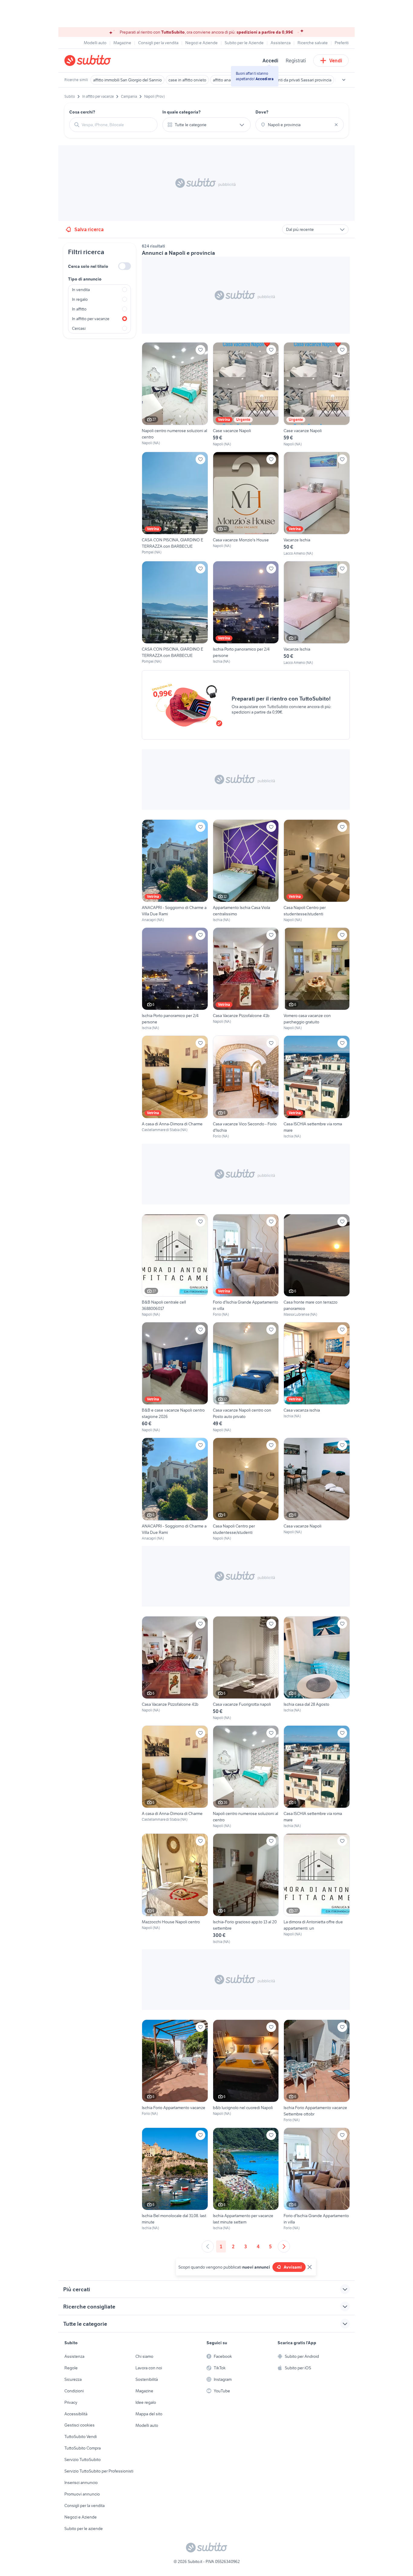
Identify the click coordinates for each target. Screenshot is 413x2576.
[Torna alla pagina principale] (99, 61)
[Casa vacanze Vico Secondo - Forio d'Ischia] (246, 1087)
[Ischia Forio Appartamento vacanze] (175, 2071)
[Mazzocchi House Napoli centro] (175, 1889)
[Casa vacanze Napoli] (317, 1489)
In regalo (80, 299)
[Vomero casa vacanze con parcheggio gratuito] (317, 979)
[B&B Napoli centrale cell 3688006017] (175, 1266)
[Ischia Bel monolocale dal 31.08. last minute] (175, 2179)
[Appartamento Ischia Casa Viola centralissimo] (246, 871)
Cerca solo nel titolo (88, 266)
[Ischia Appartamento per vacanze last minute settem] (246, 2179)
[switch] (125, 266)
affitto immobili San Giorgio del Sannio (127, 80)
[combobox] (117, 125)
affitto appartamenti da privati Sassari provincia (289, 80)
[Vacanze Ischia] (317, 504)
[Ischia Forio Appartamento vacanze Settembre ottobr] (317, 2071)
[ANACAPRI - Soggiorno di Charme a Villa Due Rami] (175, 871)
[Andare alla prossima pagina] (284, 2246)
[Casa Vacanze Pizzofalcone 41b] (246, 979)
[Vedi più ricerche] (344, 80)
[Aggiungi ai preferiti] (200, 350)
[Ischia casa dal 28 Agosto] (317, 1668)
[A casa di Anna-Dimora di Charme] (175, 1087)
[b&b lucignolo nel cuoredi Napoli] (246, 2071)
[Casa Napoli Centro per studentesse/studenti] (317, 871)
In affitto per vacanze (91, 319)
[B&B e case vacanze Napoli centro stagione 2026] (175, 1377)
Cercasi (79, 328)
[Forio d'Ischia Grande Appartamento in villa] (246, 1266)
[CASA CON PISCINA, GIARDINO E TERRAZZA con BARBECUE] (175, 504)
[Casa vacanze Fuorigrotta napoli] (246, 1668)
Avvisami (293, 2267)
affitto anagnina (227, 80)
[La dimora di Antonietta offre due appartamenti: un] (317, 1889)
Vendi (336, 61)
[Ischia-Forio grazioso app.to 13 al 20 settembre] (246, 1889)
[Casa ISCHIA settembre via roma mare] (317, 1087)
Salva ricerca (89, 229)
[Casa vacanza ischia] (317, 1377)
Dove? (262, 112)
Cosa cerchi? (82, 112)
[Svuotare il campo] (336, 125)
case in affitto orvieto (187, 80)
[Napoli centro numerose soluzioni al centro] (175, 394)
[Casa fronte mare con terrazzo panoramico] (317, 1266)
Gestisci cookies (80, 2425)
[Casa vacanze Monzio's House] (246, 504)
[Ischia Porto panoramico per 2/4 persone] (246, 613)
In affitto (79, 309)
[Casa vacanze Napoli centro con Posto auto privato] (246, 1377)
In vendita (81, 290)
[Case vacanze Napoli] (246, 394)
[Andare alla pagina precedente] (208, 2246)
